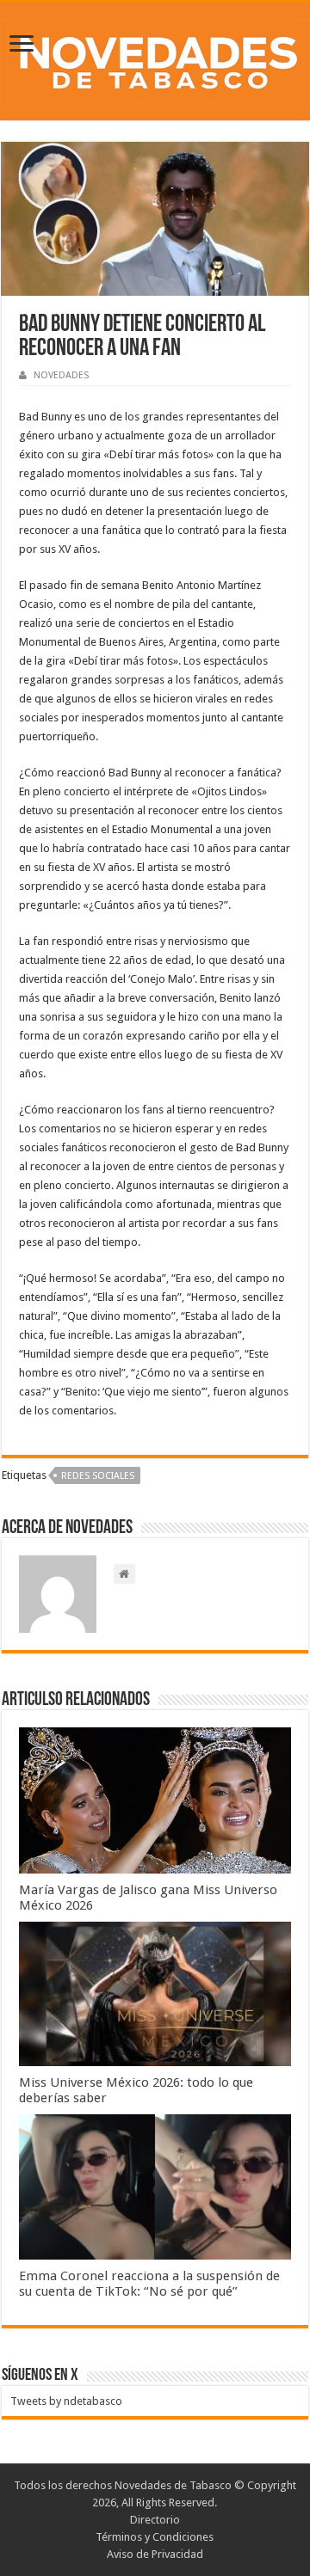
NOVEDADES (61, 375)
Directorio (155, 2520)
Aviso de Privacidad (155, 2554)
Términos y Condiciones (155, 2537)
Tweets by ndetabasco (66, 2401)
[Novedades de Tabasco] (155, 58)
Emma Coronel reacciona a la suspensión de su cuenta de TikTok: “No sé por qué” (149, 2284)
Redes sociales (98, 1476)
